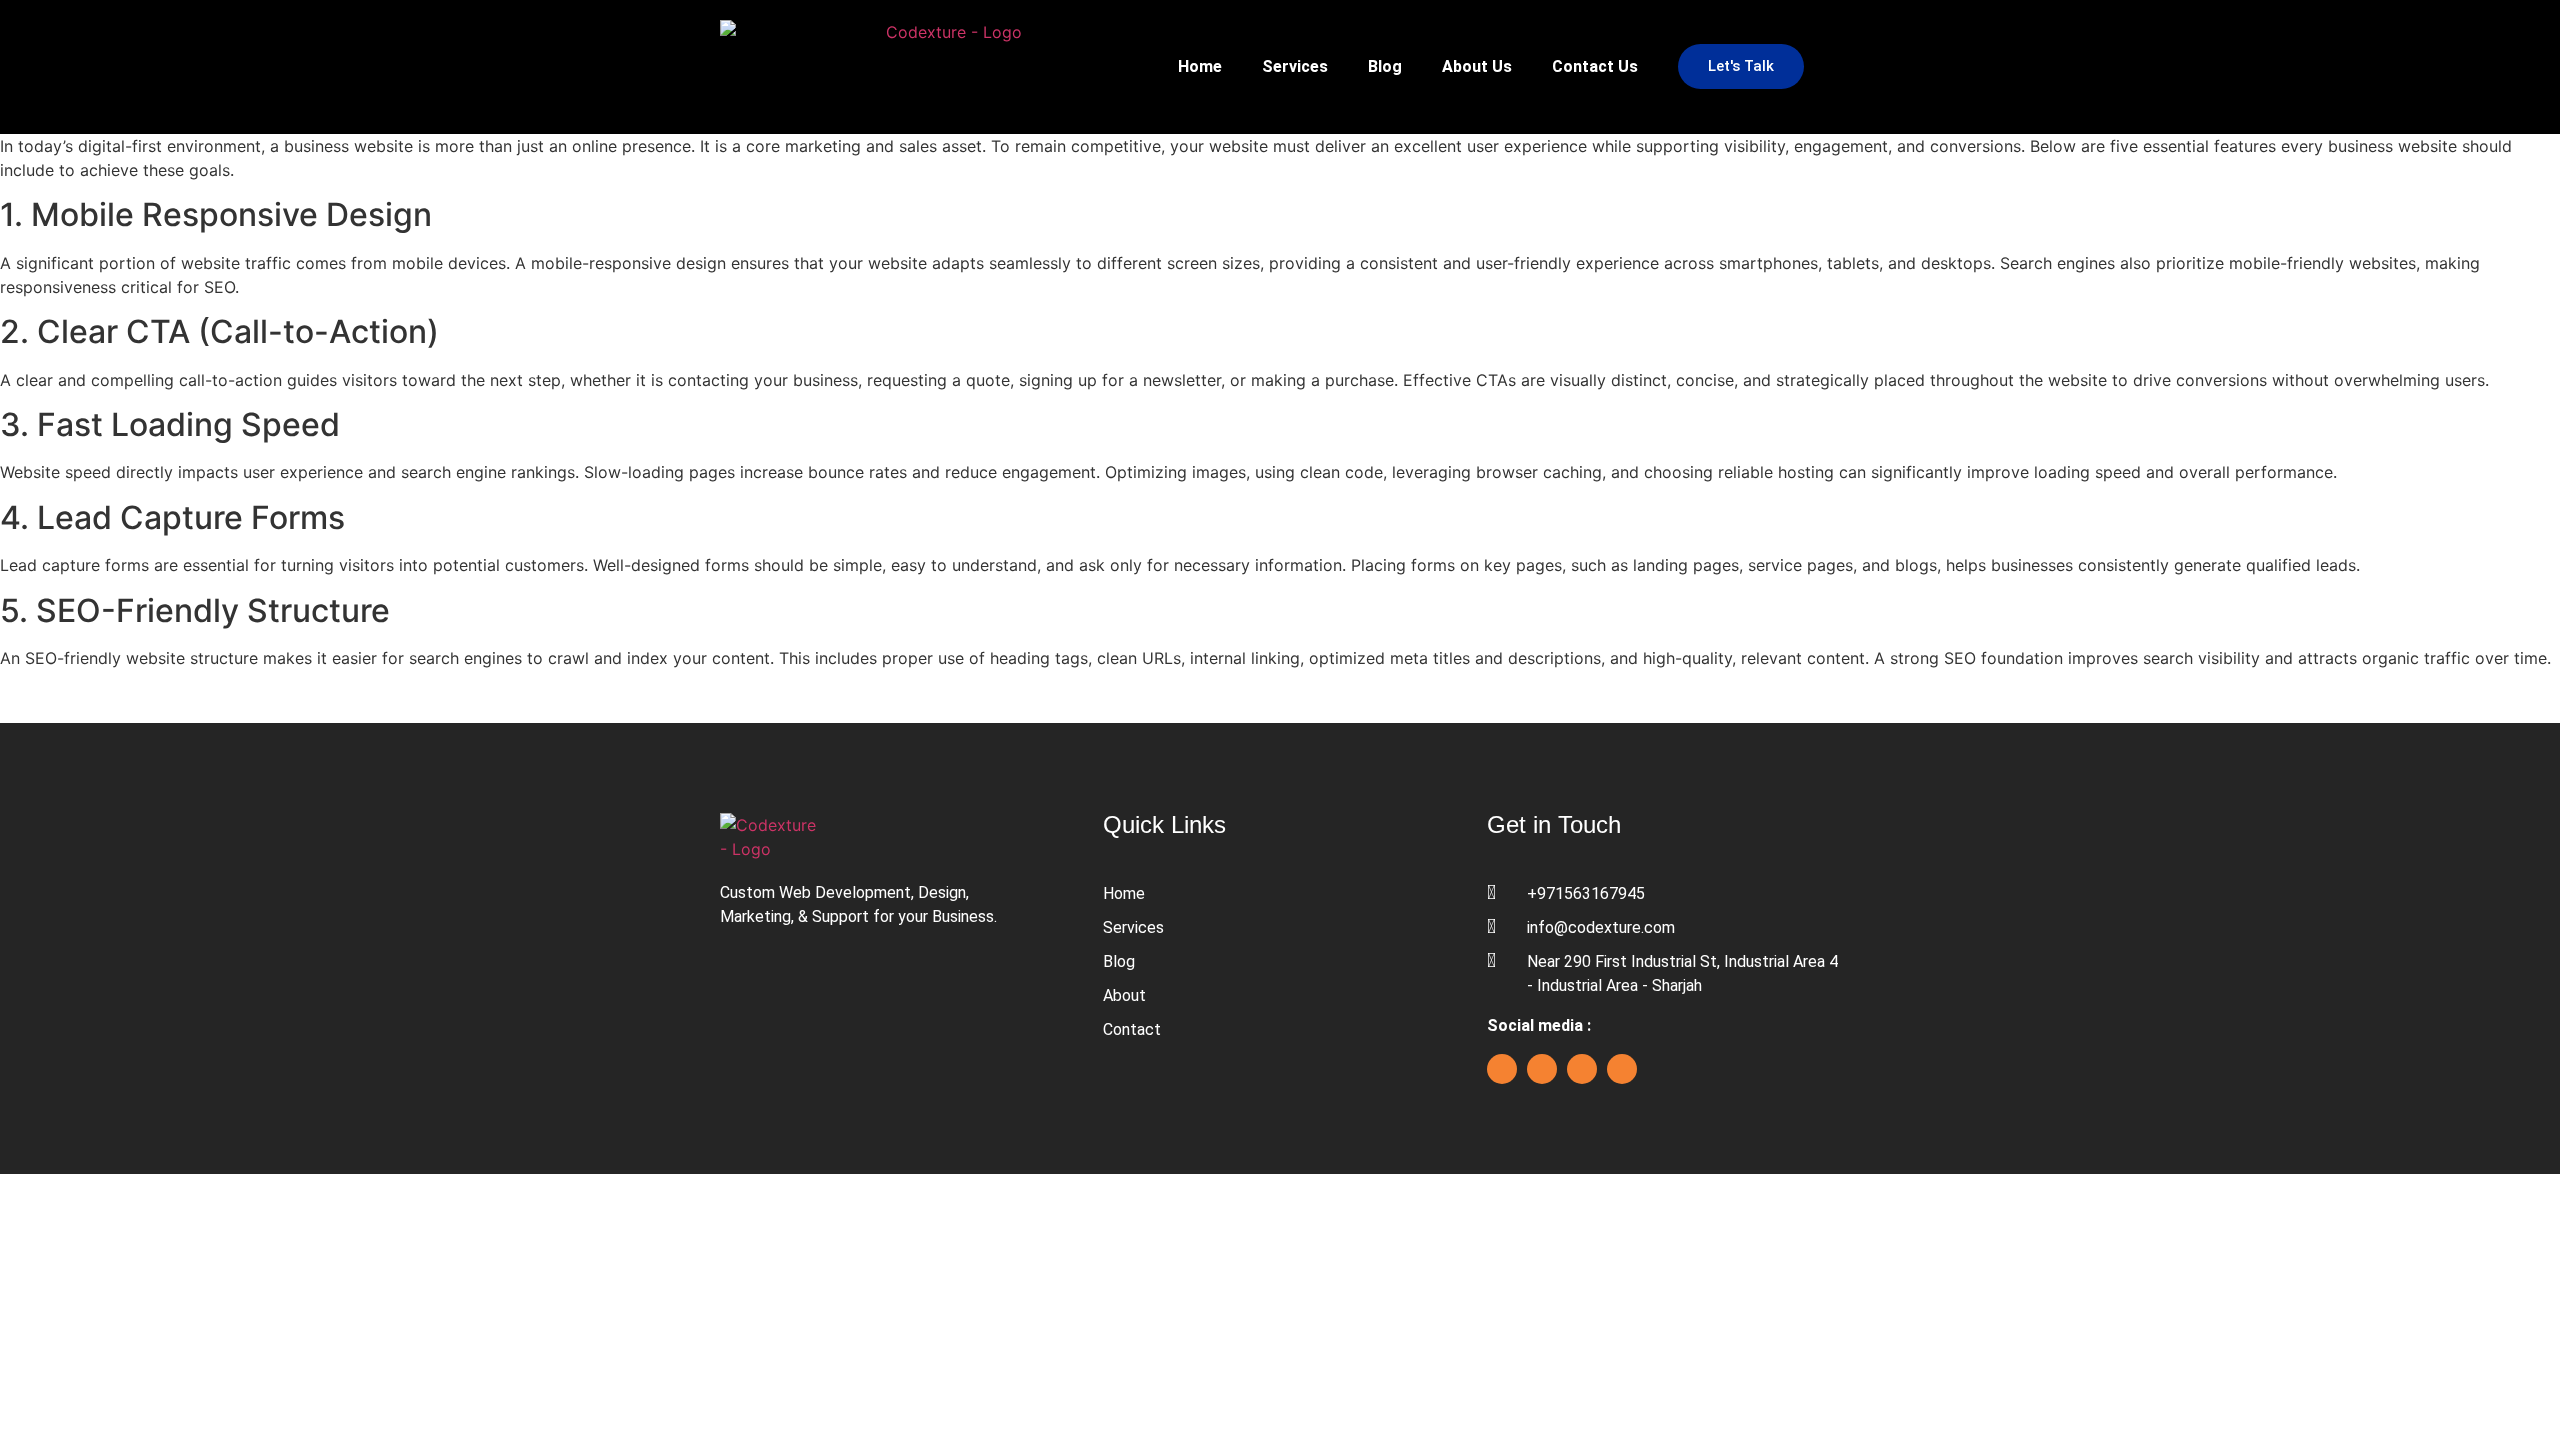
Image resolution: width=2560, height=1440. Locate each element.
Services (1295, 66)
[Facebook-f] (1502, 1069)
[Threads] (1622, 1069)
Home (1200, 66)
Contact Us (1595, 66)
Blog (1385, 66)
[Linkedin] (1542, 1069)
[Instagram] (1582, 1069)
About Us (1477, 66)
